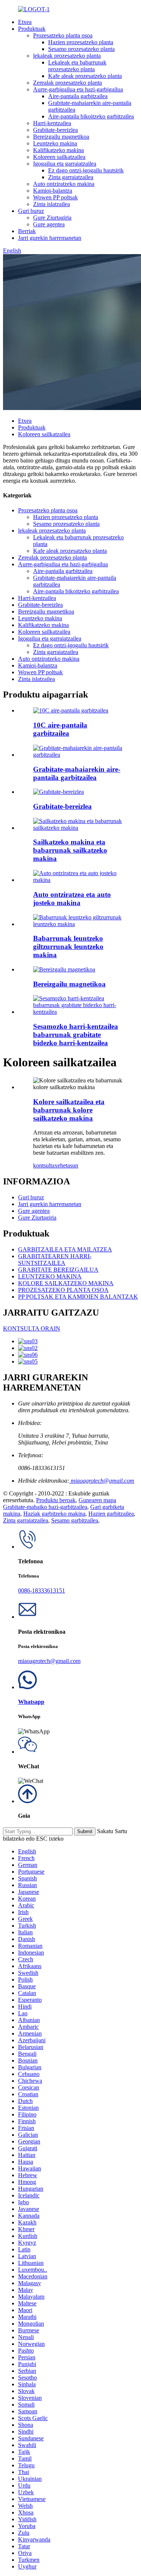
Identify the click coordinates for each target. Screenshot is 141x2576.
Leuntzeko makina (55, 143)
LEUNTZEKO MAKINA (50, 1276)
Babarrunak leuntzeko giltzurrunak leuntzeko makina (68, 947)
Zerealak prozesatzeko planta (67, 83)
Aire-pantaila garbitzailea (78, 96)
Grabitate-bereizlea (55, 130)
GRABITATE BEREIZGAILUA (58, 1270)
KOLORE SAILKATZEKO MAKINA (66, 1283)
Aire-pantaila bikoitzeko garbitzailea (91, 116)
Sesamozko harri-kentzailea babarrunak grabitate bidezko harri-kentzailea (76, 1035)
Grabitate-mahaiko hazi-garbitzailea (45, 1507)
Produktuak (32, 29)
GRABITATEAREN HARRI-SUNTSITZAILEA (55, 1260)
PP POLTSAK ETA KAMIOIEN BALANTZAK (78, 1297)
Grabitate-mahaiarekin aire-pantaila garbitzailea (77, 773)
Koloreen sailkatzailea (59, 157)
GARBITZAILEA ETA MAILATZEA (65, 1249)
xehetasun (66, 1165)
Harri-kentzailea (52, 123)
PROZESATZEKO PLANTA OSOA (63, 1290)
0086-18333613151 (42, 1590)
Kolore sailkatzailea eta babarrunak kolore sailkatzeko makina (69, 1110)
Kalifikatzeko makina (58, 150)
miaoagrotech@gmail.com (102, 1481)
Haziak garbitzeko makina (54, 1514)
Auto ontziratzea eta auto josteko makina (72, 899)
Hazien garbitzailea (111, 1514)
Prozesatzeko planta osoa (63, 35)
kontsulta (44, 1165)
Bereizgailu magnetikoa (61, 137)
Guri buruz (31, 211)
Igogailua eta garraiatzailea (65, 164)
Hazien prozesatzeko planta (81, 42)
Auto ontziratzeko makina (64, 184)
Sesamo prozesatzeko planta (81, 49)
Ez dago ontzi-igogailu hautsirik (86, 170)
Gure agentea (49, 224)
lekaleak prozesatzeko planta (67, 56)
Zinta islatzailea (52, 204)
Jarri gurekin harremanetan (50, 238)
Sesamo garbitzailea (75, 1520)
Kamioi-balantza (53, 191)
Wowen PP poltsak (55, 197)
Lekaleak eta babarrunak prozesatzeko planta (77, 66)
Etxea (25, 22)
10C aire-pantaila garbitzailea (60, 729)
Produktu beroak (56, 1500)
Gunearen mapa (97, 1500)
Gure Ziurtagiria (52, 218)
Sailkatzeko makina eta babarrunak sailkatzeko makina (70, 850)
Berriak (27, 231)
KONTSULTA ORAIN (32, 1328)
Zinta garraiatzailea (71, 177)
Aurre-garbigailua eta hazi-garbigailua (78, 89)
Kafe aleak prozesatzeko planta (85, 76)
